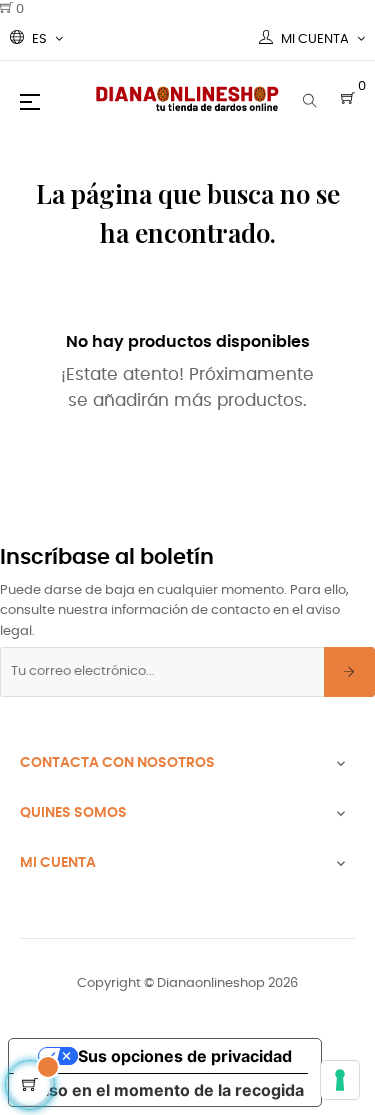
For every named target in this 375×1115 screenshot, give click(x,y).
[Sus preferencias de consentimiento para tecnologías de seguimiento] (340, 1080)
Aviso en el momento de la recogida (164, 1090)
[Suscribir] (349, 672)
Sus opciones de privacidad (185, 1056)
